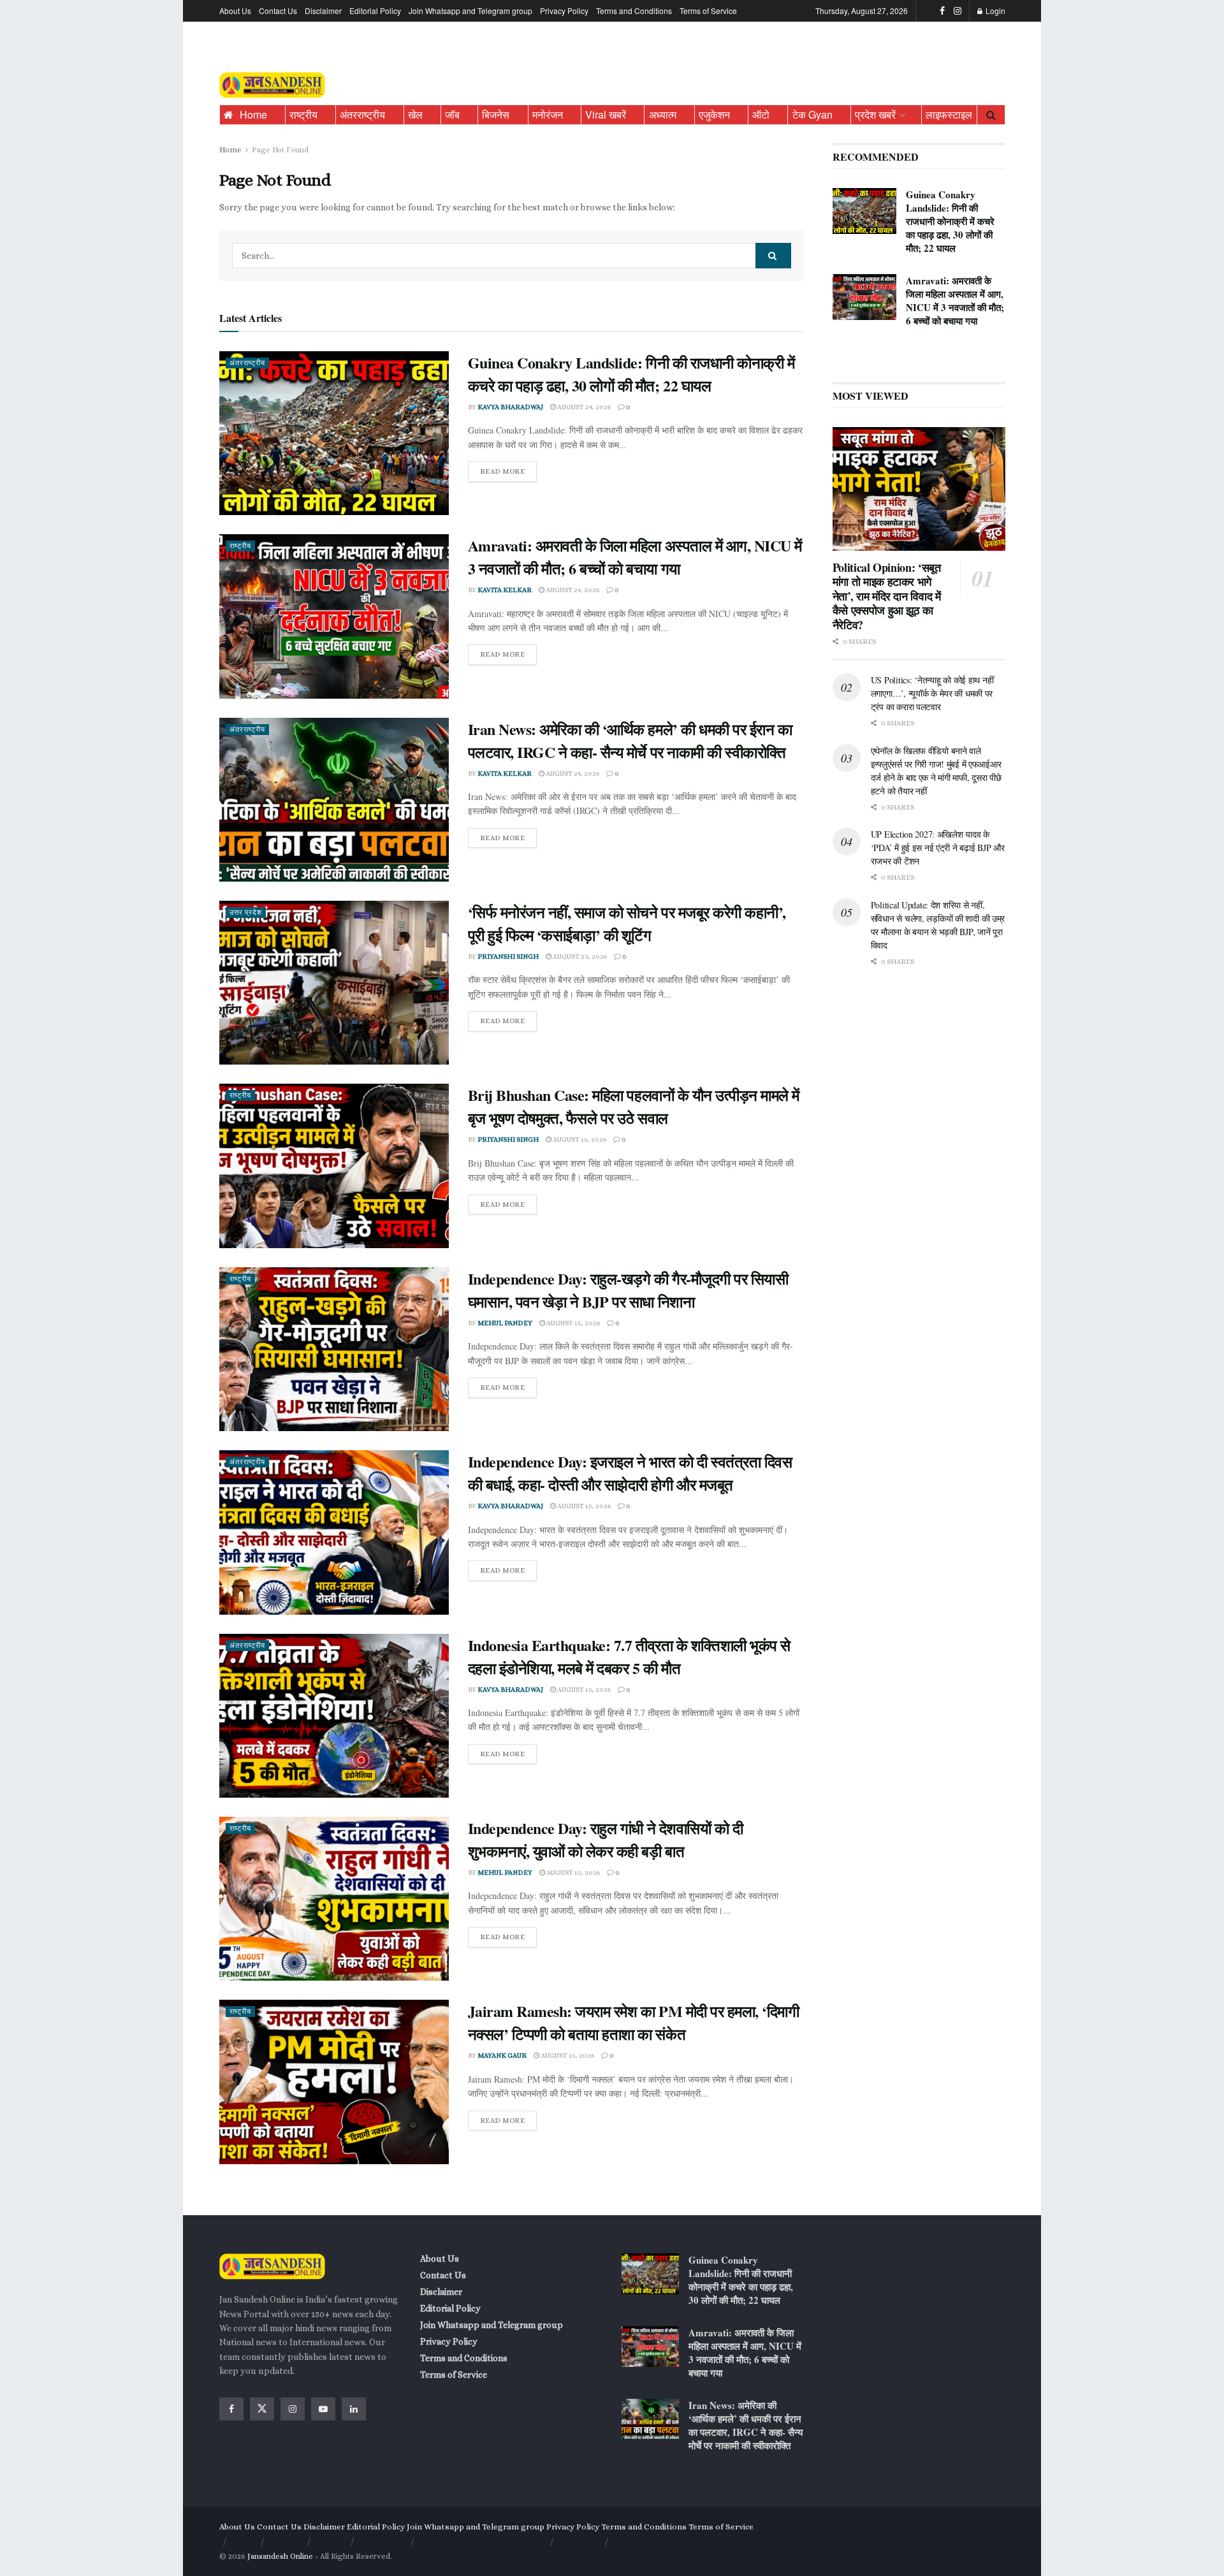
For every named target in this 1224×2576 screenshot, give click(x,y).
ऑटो (761, 114)
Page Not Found (280, 150)
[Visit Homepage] (272, 85)
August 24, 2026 (583, 407)
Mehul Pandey (505, 1323)
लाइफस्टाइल (949, 114)
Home (253, 114)
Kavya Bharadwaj (510, 407)
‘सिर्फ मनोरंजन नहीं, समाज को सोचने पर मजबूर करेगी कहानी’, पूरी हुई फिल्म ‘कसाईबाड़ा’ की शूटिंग (627, 923)
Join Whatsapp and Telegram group (470, 11)
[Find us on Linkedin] (354, 2409)
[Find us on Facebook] (942, 11)
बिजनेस (496, 114)
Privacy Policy (564, 11)
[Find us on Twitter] (262, 2409)
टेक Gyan (812, 114)
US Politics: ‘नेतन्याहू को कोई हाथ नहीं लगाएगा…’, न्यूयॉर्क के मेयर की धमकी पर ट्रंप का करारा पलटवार (932, 693)
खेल (415, 114)
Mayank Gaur (502, 2056)
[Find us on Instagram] (958, 11)
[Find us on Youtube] (323, 2409)
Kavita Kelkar (505, 590)
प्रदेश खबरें (875, 114)
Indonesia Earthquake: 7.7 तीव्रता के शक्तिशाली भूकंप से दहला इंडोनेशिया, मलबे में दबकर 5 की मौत (629, 1656)
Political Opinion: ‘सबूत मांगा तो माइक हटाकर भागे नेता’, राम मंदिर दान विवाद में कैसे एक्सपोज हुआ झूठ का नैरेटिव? (887, 596)
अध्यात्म (663, 114)
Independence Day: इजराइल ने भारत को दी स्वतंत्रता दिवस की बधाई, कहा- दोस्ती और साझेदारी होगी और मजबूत (630, 1473)
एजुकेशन (714, 114)
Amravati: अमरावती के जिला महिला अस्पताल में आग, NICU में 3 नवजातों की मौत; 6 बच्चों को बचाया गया (635, 557)
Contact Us (278, 11)
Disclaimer (323, 11)
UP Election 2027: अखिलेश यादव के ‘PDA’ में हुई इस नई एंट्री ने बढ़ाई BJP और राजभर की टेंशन (938, 848)
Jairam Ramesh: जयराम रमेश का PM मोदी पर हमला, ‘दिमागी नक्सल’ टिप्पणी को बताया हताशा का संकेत (634, 2022)
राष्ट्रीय (303, 114)
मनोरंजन (548, 114)
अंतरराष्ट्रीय (362, 114)
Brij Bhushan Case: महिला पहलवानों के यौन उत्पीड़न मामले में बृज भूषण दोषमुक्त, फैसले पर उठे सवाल (634, 1106)
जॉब (452, 114)
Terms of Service (708, 11)
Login (994, 11)
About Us (235, 11)
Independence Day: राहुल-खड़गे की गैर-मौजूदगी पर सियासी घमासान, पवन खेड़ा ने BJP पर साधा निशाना (628, 1290)
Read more (509, 469)
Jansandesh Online (280, 2556)
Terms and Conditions (634, 11)
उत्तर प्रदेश (246, 913)
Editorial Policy (375, 11)
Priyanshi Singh (508, 957)
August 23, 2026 (579, 957)
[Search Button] (991, 115)
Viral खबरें (606, 114)
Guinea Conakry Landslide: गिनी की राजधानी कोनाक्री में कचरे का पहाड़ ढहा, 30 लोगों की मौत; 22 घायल (631, 374)
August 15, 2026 (579, 1139)
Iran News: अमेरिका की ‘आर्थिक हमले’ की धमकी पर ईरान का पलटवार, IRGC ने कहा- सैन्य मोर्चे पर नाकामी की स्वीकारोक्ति (630, 740)
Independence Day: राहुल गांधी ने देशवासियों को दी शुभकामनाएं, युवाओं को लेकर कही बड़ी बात (606, 1839)
